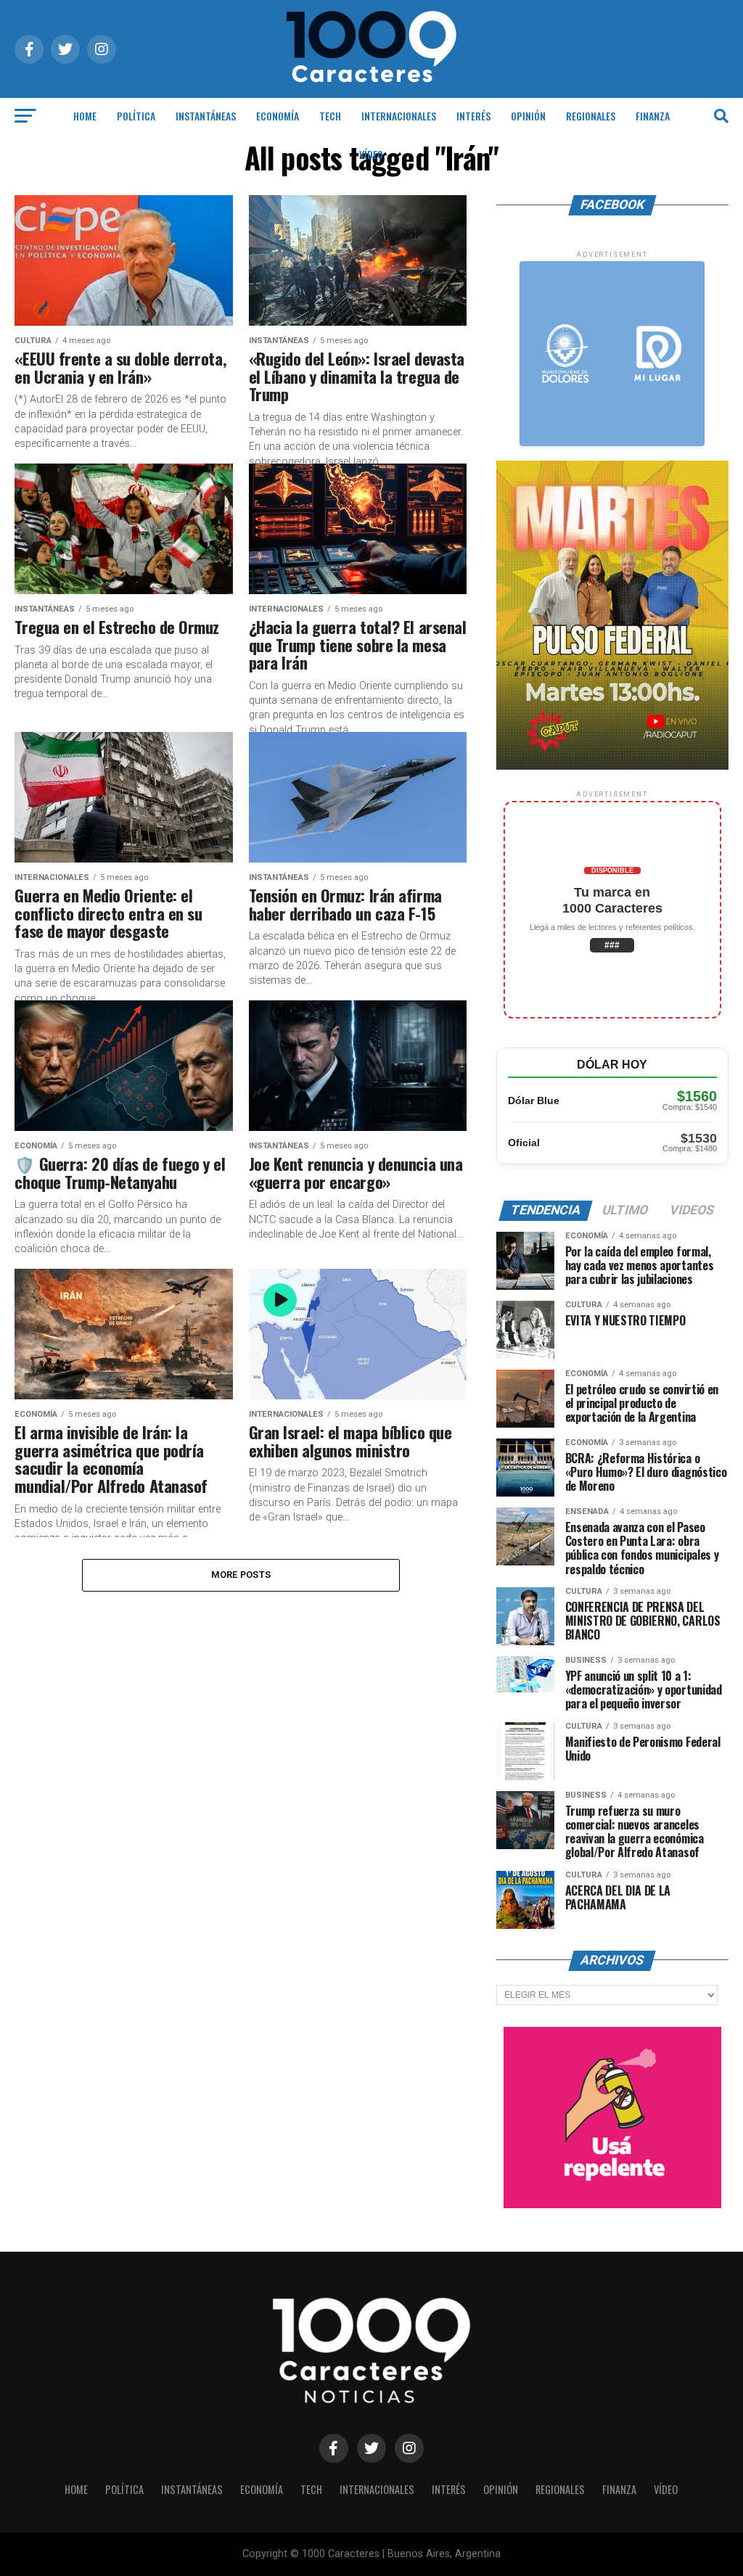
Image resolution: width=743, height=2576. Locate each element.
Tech (330, 116)
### (612, 945)
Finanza (653, 116)
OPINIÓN (528, 116)
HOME (85, 116)
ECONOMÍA (278, 116)
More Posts (241, 1575)
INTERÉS (473, 116)
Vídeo (371, 154)
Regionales (591, 116)
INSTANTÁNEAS (206, 116)
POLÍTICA (136, 116)
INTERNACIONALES (399, 116)
